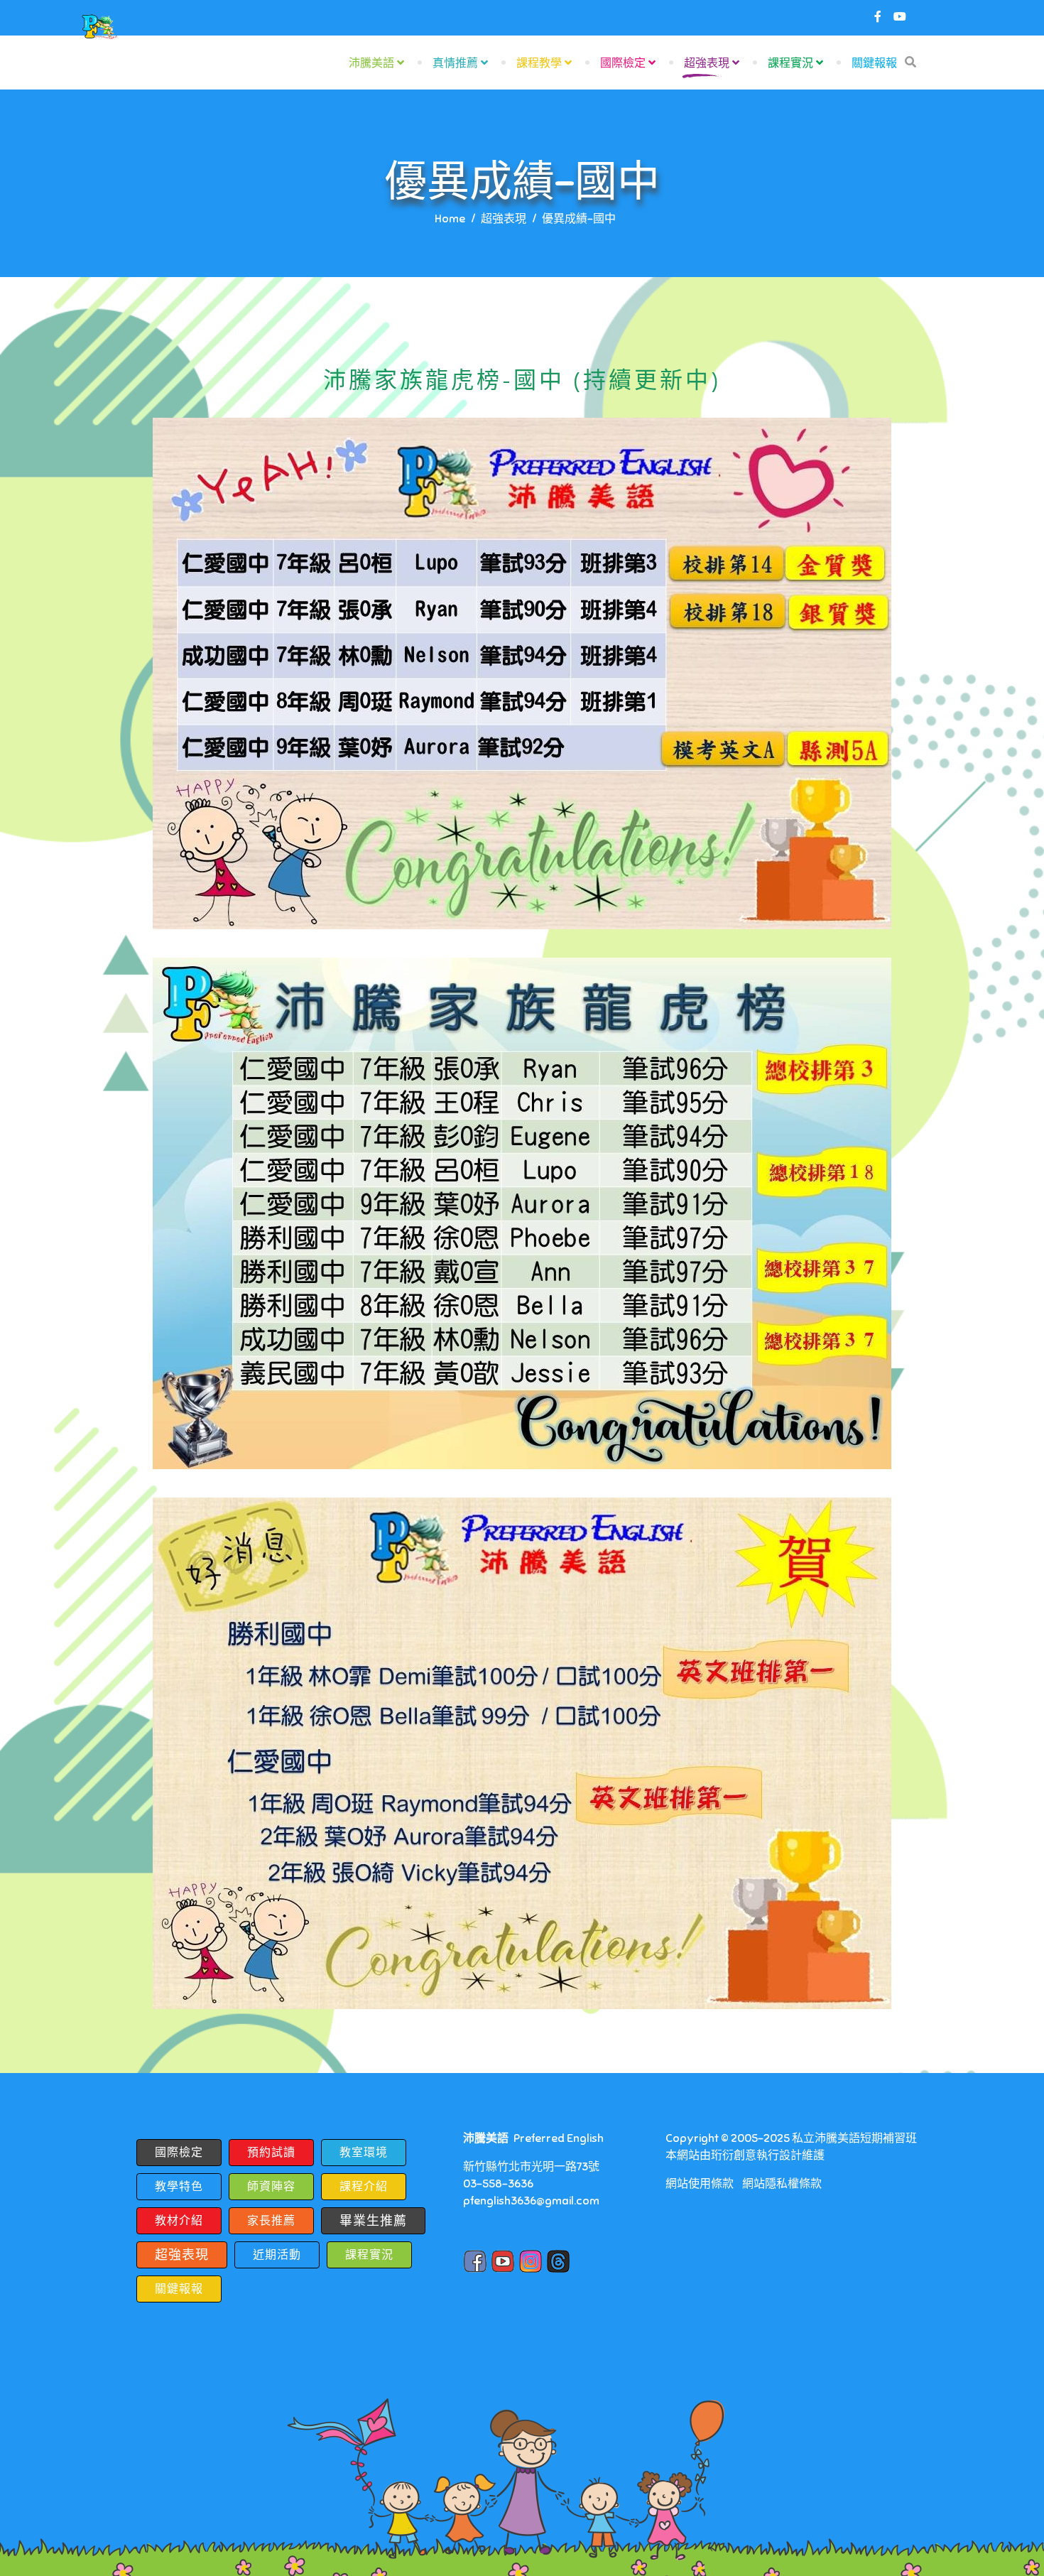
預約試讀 (271, 2153)
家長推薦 (271, 2221)
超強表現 (707, 63)
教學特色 (179, 2187)
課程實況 (790, 63)
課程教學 (539, 63)
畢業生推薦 (373, 2221)
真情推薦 (455, 63)
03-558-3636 (498, 2184)
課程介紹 (364, 2187)
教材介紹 (179, 2221)
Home (450, 219)
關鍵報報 (874, 63)
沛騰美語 (371, 63)
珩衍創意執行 (745, 2155)
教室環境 (364, 2153)
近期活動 (277, 2255)
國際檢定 (623, 63)
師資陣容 (271, 2187)
